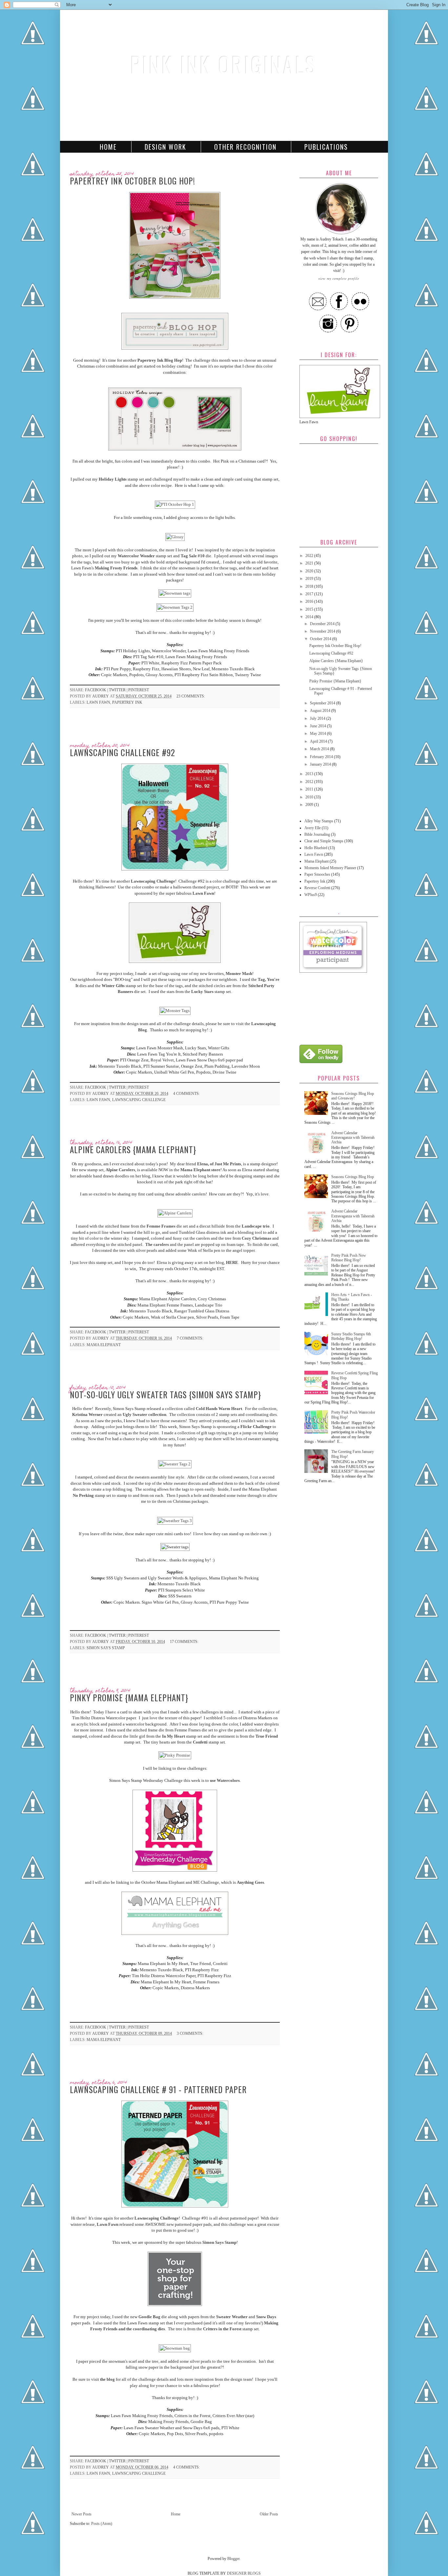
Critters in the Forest (223, 2329)
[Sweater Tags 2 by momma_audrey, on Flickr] (175, 1464)
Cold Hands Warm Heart (219, 1409)
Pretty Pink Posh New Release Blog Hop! (349, 1258)
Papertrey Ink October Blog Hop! (132, 181)
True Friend (267, 1736)
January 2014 (321, 764)
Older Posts (269, 2514)
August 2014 (321, 711)
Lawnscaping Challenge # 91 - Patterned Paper (158, 2089)
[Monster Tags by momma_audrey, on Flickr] (175, 1011)
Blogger (233, 2559)
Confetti (200, 1742)
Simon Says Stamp (106, 1648)
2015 (310, 609)
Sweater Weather (232, 2317)
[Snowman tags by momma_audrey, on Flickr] (175, 593)
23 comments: (191, 696)
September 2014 (323, 703)
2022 (310, 556)
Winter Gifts (113, 986)
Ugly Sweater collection (144, 1414)
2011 (310, 789)
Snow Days (266, 2317)
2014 (310, 617)
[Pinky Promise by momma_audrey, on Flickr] (175, 1755)
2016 (310, 601)
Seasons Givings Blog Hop (353, 1177)
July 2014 (318, 718)
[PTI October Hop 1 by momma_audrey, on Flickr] (175, 504)
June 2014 (318, 726)
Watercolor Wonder (136, 556)
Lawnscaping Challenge (153, 881)
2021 (310, 563)
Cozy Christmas (256, 1238)
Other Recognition (245, 147)
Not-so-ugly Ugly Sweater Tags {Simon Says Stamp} (166, 1394)
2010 (310, 797)
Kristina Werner (87, 1414)
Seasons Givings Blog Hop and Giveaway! (353, 1096)
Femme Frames (161, 1226)
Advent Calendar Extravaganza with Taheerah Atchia (353, 1138)
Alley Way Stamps (319, 821)
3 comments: (191, 2033)
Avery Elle (313, 828)
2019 (310, 579)
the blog (108, 2379)
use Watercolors (225, 1780)
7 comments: (191, 1338)
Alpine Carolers (120, 1170)
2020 (310, 571)
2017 (310, 594)
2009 (310, 805)
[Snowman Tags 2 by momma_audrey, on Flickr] (175, 607)
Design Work (165, 147)
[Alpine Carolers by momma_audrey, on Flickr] (175, 1213)
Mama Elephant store (200, 1170)
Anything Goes (250, 1882)
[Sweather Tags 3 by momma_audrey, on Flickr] (175, 1521)
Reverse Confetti (317, 888)
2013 (310, 774)
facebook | (97, 690)
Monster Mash (239, 973)
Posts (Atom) (102, 2524)
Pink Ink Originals (224, 64)
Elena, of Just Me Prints (219, 1164)
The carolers (157, 1244)
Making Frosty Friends (116, 568)
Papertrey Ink (127, 702)
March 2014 (320, 749)
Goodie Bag (149, 2317)
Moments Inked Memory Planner (330, 868)
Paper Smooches (317, 874)
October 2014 (321, 639)
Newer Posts (81, 2514)
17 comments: (185, 1642)
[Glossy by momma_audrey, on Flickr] (175, 537)
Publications (326, 147)
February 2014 (322, 757)
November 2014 (323, 631)
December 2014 (323, 624)
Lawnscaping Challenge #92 (122, 752)
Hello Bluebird (316, 848)
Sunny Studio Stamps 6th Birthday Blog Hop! (351, 1336)
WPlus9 (311, 895)
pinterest (139, 690)
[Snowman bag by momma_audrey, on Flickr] (175, 2348)
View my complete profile (339, 278)
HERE (232, 1262)
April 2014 (319, 741)
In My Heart (173, 1736)
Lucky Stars (202, 992)
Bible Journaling (317, 834)
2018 (310, 586)
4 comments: (187, 1094)
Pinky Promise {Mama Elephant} (129, 1698)
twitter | (119, 690)
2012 (310, 782)
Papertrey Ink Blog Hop (160, 360)
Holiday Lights (113, 479)
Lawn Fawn (98, 702)
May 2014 (318, 734)
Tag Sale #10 (193, 556)
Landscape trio (256, 1226)
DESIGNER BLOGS (244, 2573)
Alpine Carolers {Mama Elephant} (133, 1149)
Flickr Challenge (256, 1427)
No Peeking (84, 1495)
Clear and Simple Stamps (324, 841)
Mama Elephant (104, 1345)
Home (108, 147)
